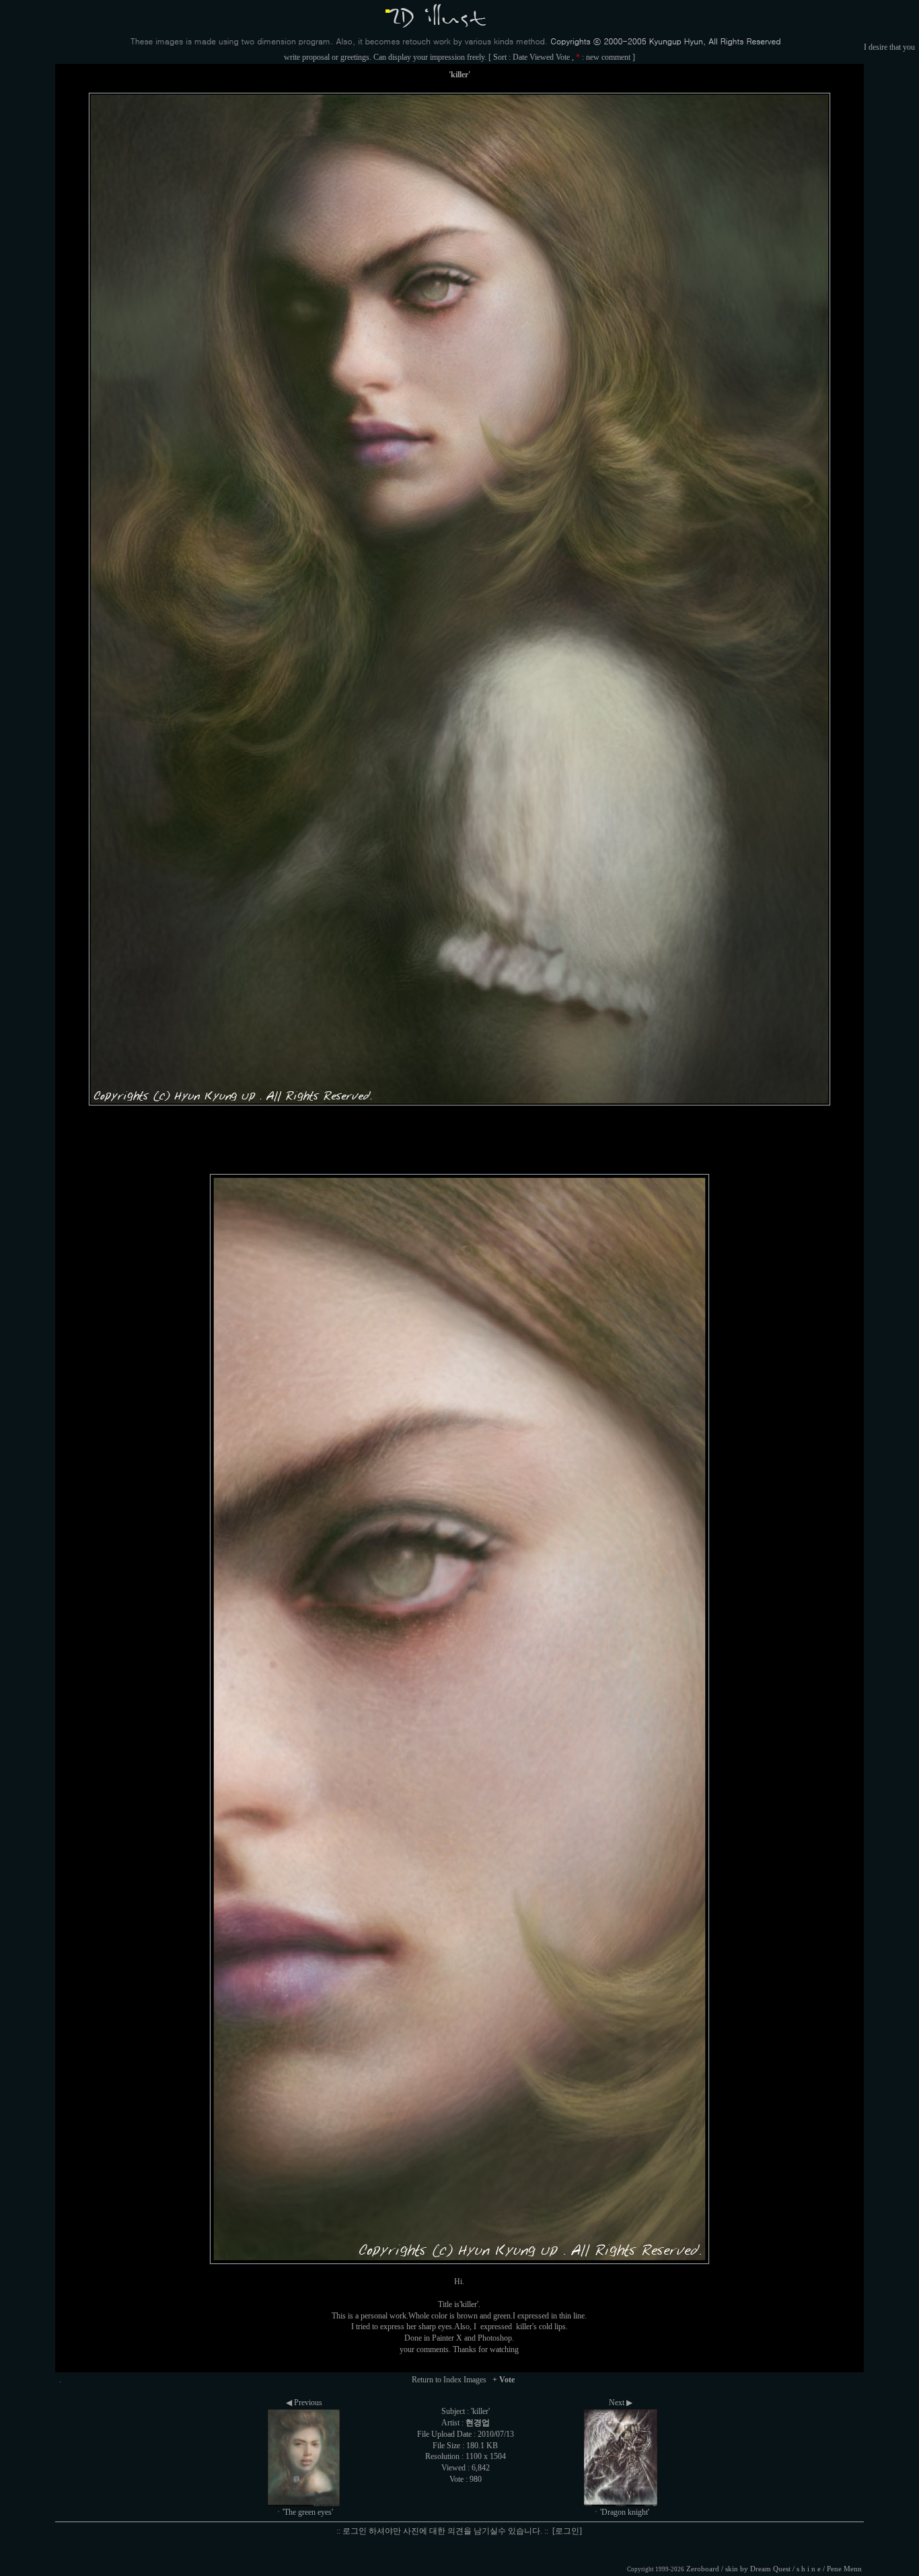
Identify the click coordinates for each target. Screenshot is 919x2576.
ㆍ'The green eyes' (304, 2512)
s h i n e (809, 2569)
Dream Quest (770, 2569)
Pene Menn (844, 2569)
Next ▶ (621, 2403)
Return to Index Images (449, 2380)
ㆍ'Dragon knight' (621, 2512)
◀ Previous (304, 2403)
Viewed (542, 57)
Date (520, 57)
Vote (563, 57)
